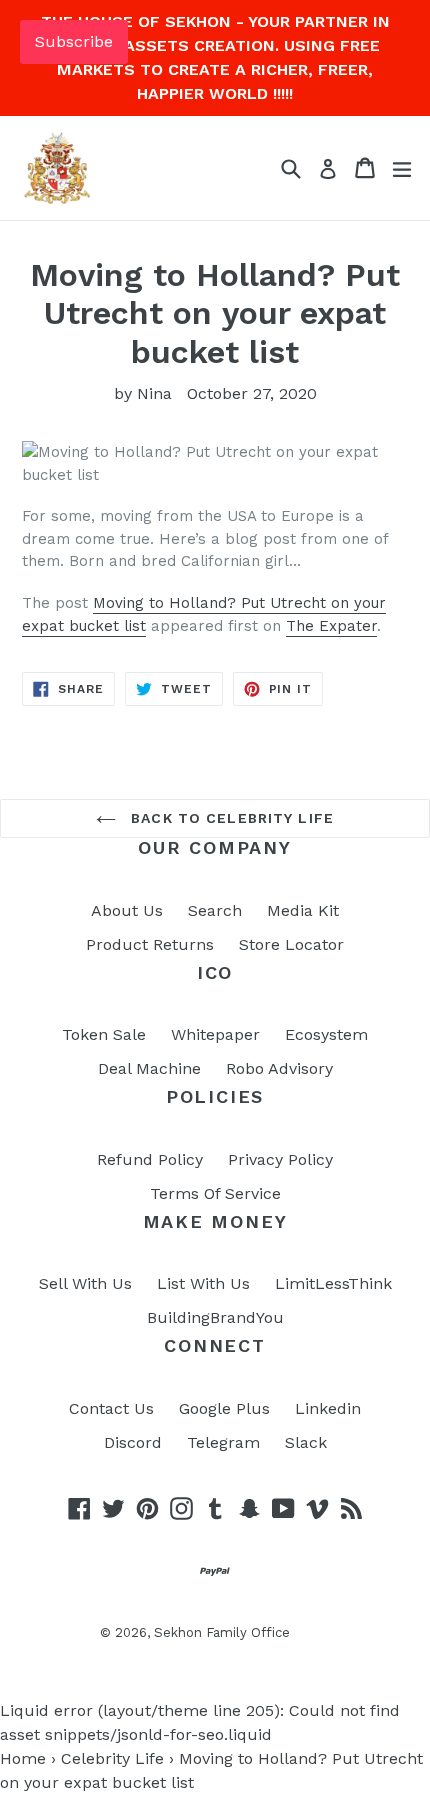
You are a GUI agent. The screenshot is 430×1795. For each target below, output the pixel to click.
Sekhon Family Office (222, 1632)
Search (215, 910)
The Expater (331, 626)
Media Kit (303, 910)
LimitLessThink (333, 1283)
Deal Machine (149, 1068)
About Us (127, 910)
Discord (133, 1442)
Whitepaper (215, 1034)
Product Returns (150, 944)
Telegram (223, 1442)
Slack (306, 1442)
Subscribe (74, 41)
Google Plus (224, 1408)
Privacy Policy (280, 1159)
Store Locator (291, 944)
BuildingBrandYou (215, 1317)
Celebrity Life (112, 1758)
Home (23, 1758)
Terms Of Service (215, 1193)
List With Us (203, 1283)
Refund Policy (150, 1159)
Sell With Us (85, 1283)
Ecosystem (326, 1034)
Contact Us (111, 1408)
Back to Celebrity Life (230, 818)
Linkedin (328, 1408)
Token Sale (104, 1034)
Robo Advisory (279, 1068)
